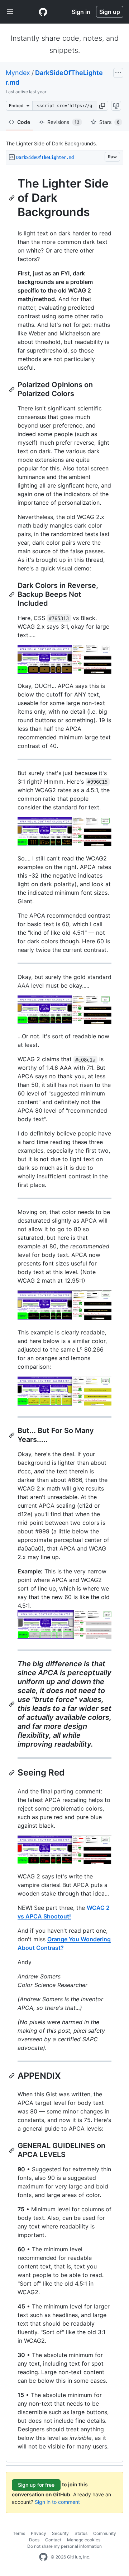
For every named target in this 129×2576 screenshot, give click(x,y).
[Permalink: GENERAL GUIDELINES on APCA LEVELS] (13, 2150)
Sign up (110, 12)
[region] (64, 1314)
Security (60, 2533)
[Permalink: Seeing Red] (13, 1773)
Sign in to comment (57, 2502)
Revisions (63, 122)
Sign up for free (36, 2485)
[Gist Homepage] (43, 12)
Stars (109, 122)
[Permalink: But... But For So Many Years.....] (13, 1435)
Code (24, 122)
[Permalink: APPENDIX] (13, 2076)
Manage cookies (84, 2540)
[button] (102, 106)
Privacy (39, 2533)
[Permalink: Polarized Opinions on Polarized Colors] (13, 389)
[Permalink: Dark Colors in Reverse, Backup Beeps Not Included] (13, 594)
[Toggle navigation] (10, 12)
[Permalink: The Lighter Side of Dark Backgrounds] (13, 198)
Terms (19, 2533)
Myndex (18, 73)
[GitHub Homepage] (43, 2557)
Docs (34, 2540)
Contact (53, 2540)
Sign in (81, 12)
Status (81, 2533)
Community (105, 2533)
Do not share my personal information (64, 2546)
